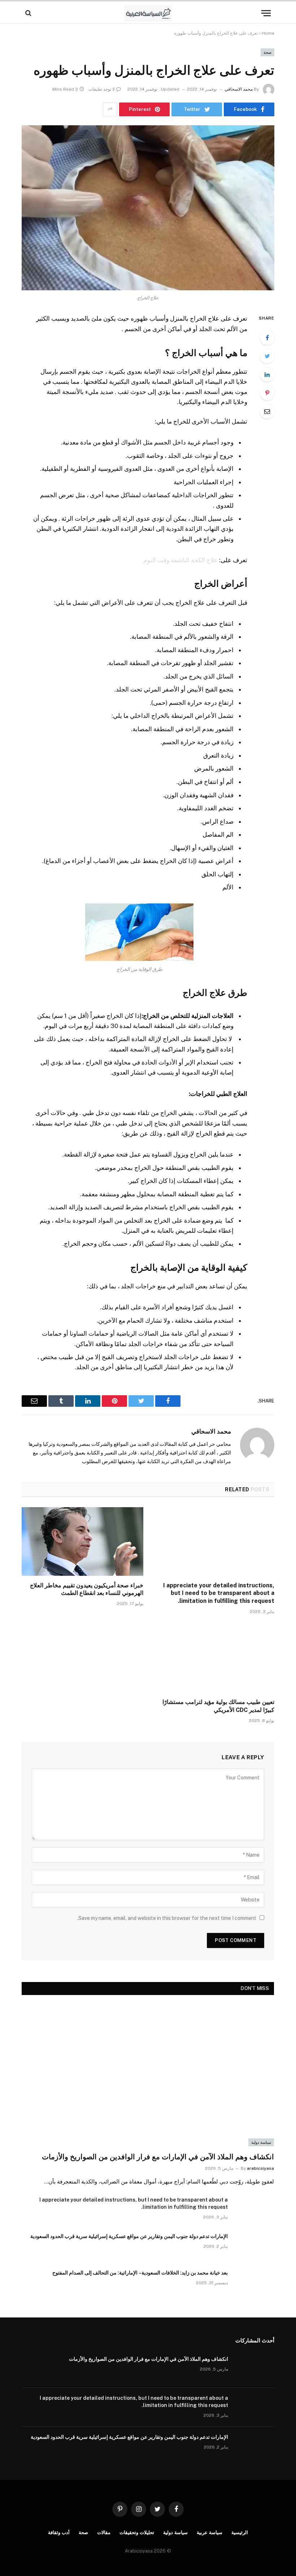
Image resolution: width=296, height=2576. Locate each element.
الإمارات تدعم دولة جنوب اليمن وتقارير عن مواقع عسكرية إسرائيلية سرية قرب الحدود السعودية (129, 2236)
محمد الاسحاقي (239, 89)
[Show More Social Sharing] (110, 109)
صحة (267, 52)
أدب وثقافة (59, 2532)
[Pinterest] (267, 393)
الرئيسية (240, 2532)
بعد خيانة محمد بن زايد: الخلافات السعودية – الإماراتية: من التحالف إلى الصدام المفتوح (140, 2273)
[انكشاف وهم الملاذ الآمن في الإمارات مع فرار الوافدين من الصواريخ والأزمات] (148, 2075)
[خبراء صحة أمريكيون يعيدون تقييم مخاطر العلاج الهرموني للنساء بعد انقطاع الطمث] (82, 1541)
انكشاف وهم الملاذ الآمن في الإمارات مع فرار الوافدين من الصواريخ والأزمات (158, 2157)
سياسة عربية (210, 2532)
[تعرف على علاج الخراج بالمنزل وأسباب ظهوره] (148, 208)
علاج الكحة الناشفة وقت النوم (180, 560)
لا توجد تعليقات (102, 89)
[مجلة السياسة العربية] (148, 13)
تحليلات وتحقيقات (137, 2532)
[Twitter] (267, 356)
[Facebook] (267, 338)
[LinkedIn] (267, 374)
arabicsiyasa (260, 2168)
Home (268, 33)
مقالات (104, 2532)
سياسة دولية (261, 2142)
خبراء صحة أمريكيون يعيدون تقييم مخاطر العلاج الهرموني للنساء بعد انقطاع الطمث (87, 1589)
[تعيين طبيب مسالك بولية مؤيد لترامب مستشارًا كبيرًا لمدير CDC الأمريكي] (214, 1658)
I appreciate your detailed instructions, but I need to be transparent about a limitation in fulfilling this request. (219, 1593)
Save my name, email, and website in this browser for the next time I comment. (167, 1918)
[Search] (29, 13)
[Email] (267, 411)
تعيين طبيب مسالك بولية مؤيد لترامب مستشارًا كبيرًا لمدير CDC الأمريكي (218, 1706)
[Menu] (266, 13)
